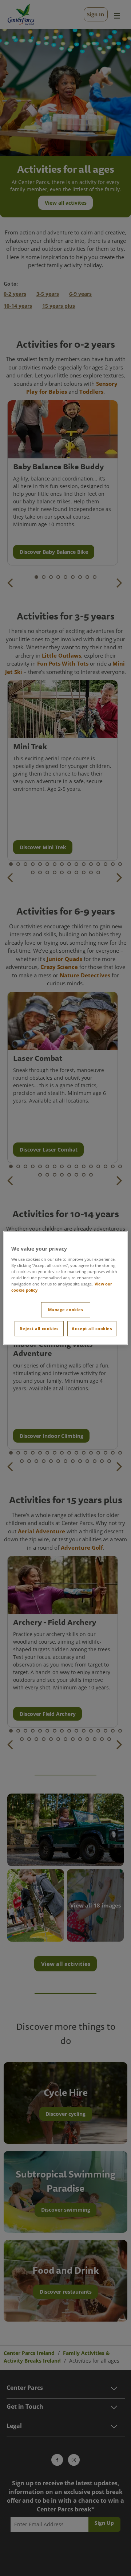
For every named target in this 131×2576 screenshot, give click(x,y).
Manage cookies (66, 1310)
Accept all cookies (92, 1328)
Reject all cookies (39, 1328)
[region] (65, 1288)
